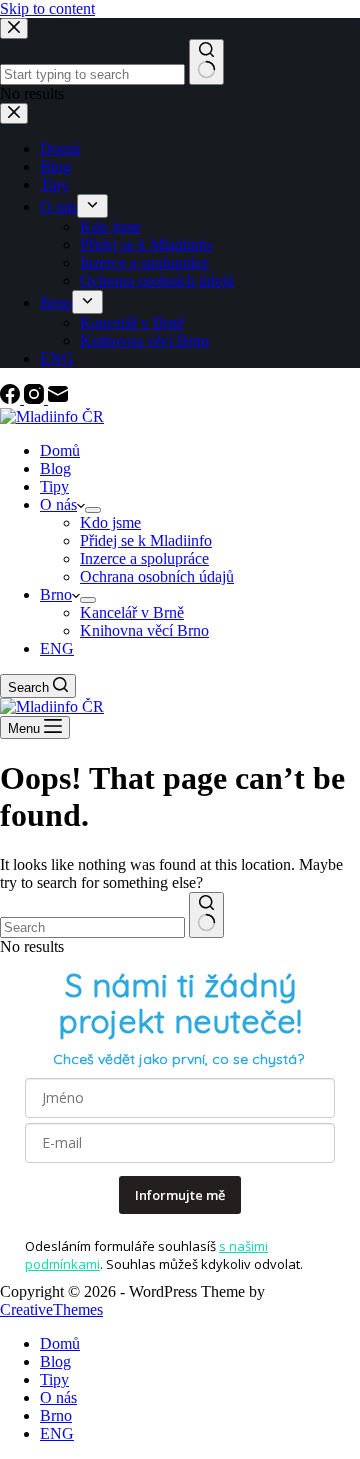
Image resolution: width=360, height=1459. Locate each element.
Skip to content (47, 8)
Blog (55, 468)
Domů (60, 450)
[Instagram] (36, 398)
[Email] (58, 398)
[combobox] (92, 927)
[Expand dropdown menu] (93, 510)
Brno (56, 594)
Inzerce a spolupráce (144, 558)
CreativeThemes (51, 1309)
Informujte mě (180, 1195)
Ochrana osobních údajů (157, 576)
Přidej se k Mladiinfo (146, 540)
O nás (58, 504)
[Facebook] (12, 398)
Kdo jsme (110, 522)
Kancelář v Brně (132, 612)
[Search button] (206, 915)
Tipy (54, 486)
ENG (57, 648)
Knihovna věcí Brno (144, 630)
